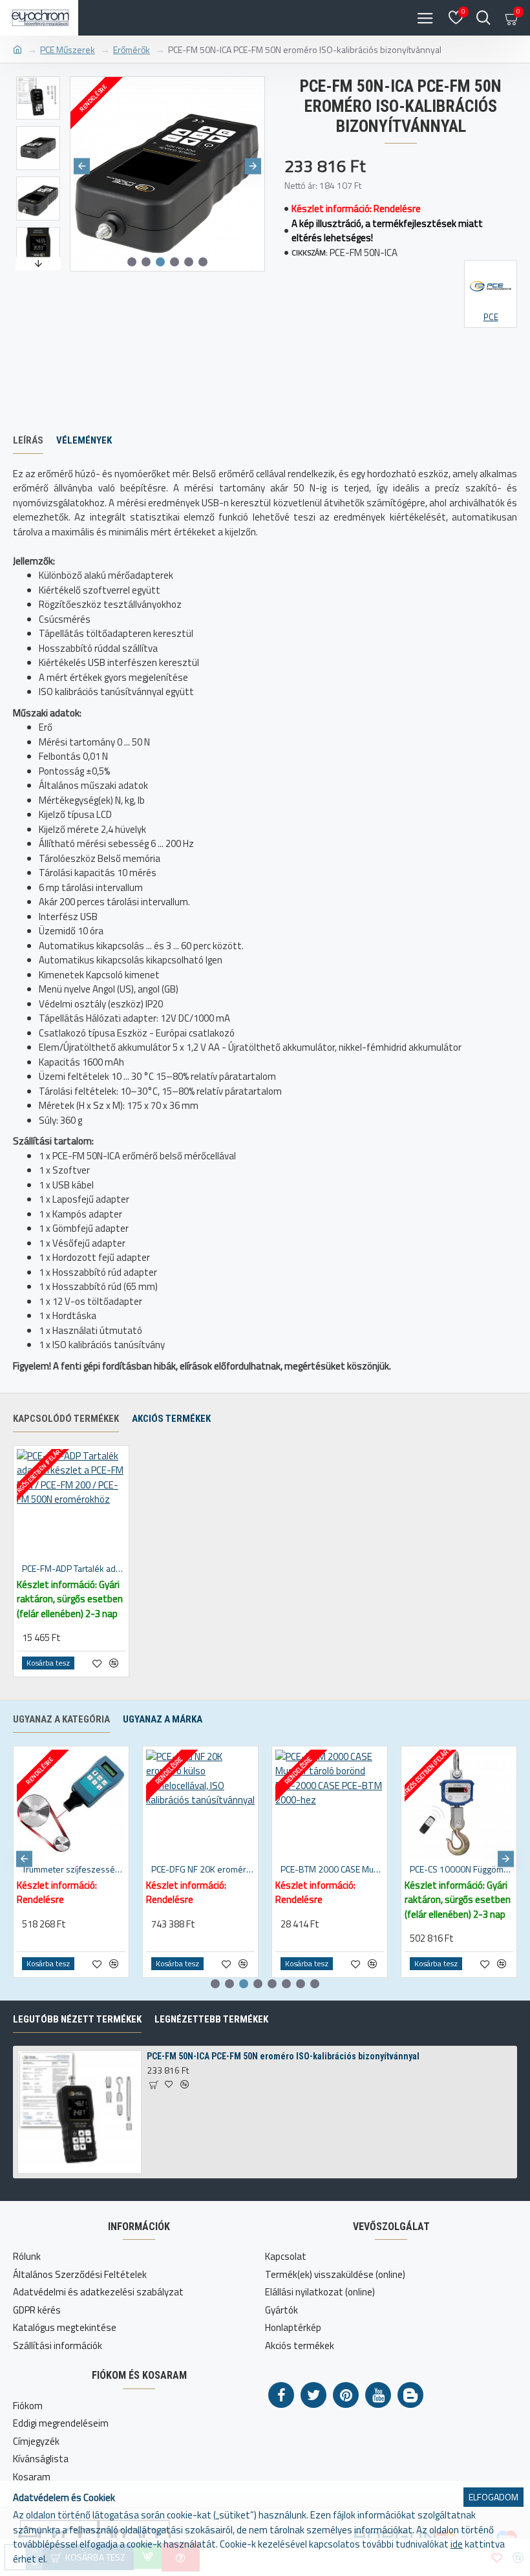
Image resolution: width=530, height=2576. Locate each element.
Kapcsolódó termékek (66, 1419)
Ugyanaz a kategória (61, 1719)
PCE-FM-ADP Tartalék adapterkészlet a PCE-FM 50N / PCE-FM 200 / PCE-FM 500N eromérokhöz (74, 1569)
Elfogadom (493, 2497)
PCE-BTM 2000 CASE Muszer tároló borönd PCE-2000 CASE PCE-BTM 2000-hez (332, 1869)
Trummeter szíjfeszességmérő (74, 1869)
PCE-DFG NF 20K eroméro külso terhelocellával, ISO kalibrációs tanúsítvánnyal (203, 1869)
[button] (82, 166)
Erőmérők (132, 49)
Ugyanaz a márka (163, 1719)
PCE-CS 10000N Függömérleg (461, 1869)
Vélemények (84, 440)
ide (457, 2544)
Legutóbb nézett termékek (77, 2019)
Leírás (28, 440)
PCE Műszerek (68, 49)
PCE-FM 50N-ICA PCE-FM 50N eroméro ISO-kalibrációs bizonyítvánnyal (283, 2056)
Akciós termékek (171, 1419)
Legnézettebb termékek (211, 2019)
